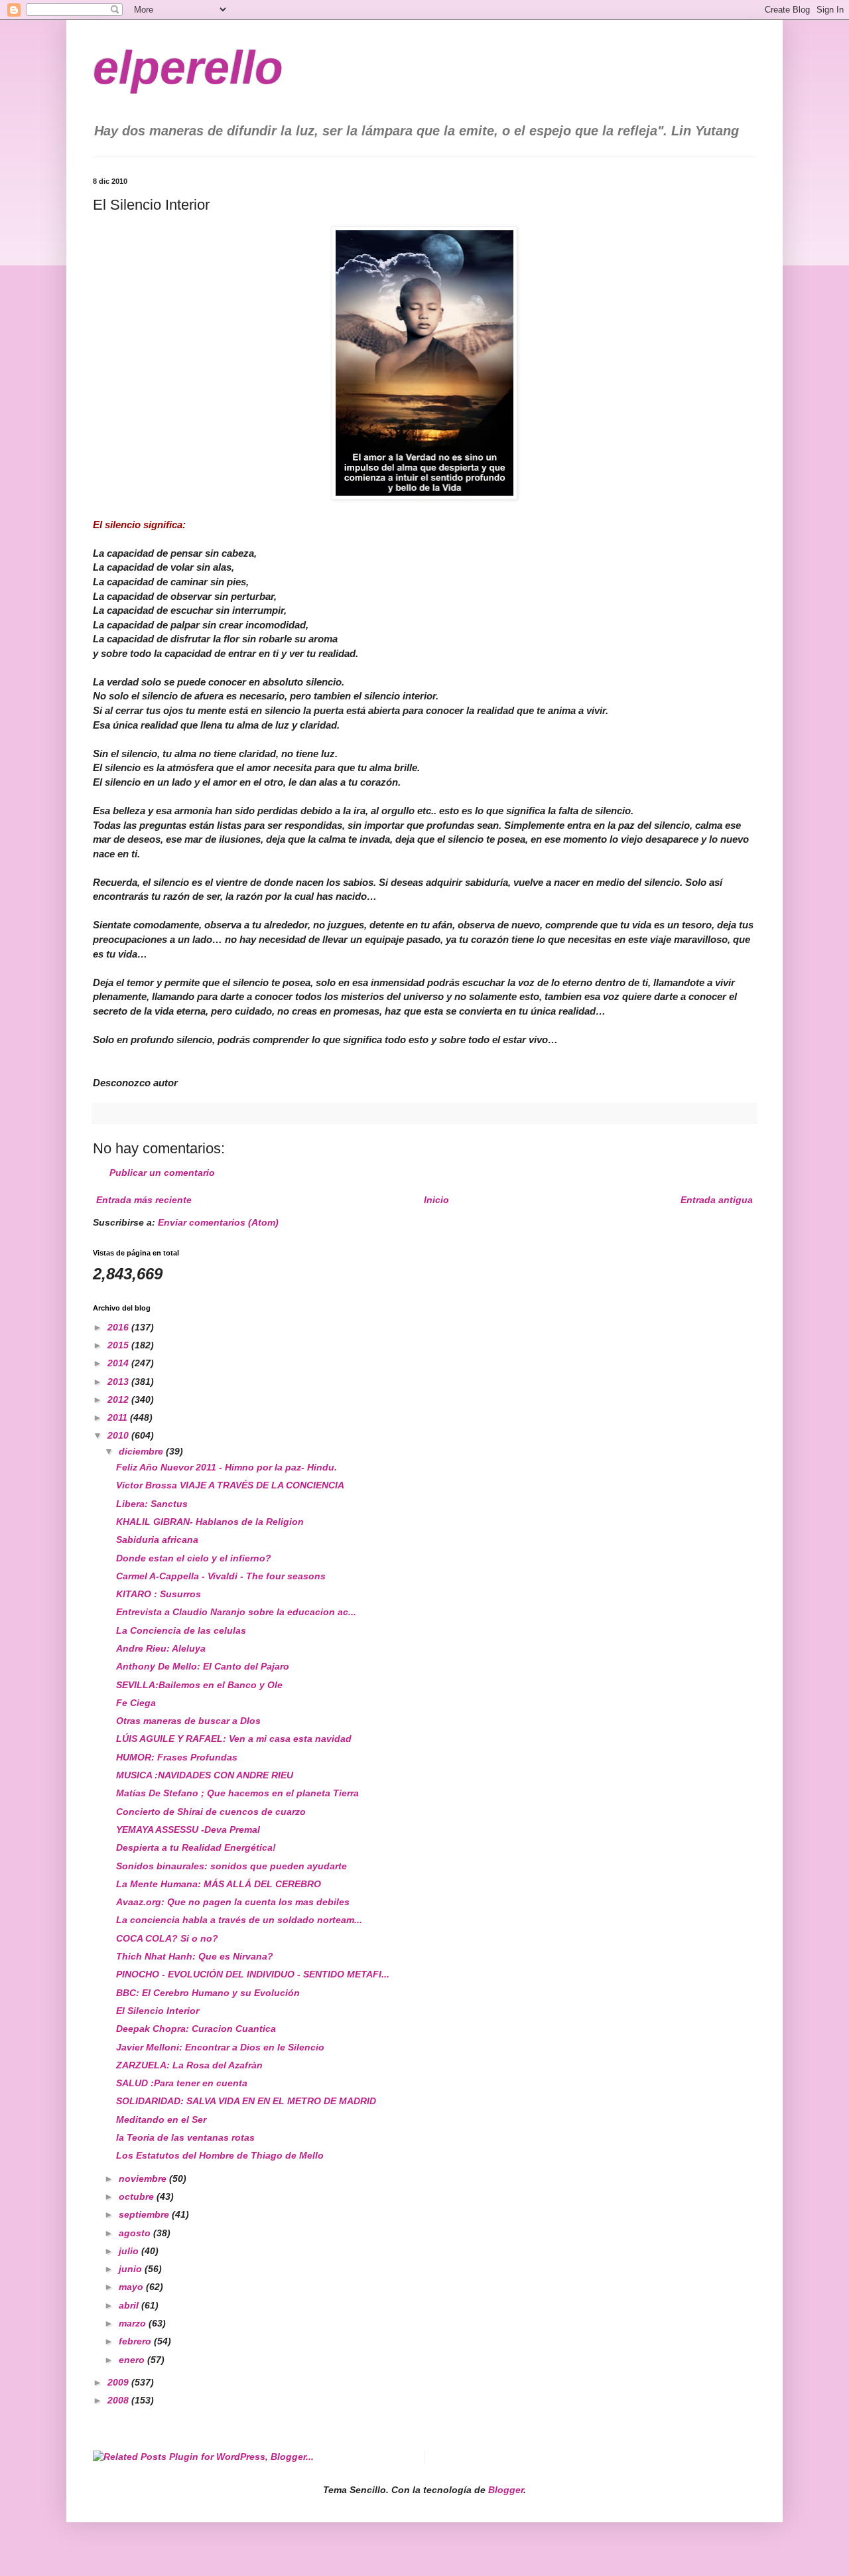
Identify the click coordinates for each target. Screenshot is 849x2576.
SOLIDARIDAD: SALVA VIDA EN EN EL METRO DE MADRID (246, 2101)
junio (132, 2269)
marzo (134, 2323)
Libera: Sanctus (152, 1504)
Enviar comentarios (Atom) (218, 1222)
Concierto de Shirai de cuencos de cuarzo (211, 1812)
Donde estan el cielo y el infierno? (194, 1558)
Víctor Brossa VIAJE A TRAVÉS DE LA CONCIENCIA (230, 1485)
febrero (136, 2341)
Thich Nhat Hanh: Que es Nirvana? (195, 1956)
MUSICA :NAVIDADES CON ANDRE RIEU (205, 1775)
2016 (119, 1327)
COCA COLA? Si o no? (167, 1938)
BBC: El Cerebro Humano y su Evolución (208, 1993)
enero (133, 2360)
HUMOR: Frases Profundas (177, 1757)
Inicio (436, 1200)
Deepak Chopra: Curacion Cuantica (196, 2029)
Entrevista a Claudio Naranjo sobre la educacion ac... (236, 1612)
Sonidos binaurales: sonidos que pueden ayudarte (231, 1866)
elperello (188, 68)
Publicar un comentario (162, 1173)
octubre (138, 2196)
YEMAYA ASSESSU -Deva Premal (188, 1829)
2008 (119, 2400)
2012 (119, 1399)
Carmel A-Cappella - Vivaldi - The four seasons (221, 1576)
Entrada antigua (717, 1200)
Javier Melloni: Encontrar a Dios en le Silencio (220, 2047)
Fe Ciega (136, 1703)
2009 (119, 2382)
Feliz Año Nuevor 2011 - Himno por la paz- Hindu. (227, 1467)
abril (130, 2305)
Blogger (506, 2490)
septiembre (145, 2214)
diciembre (142, 1451)
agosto (136, 2233)
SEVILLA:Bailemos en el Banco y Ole (199, 1685)
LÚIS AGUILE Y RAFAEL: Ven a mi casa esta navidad (234, 1739)
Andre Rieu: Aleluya (161, 1648)
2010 (119, 1435)
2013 (119, 1382)
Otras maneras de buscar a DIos (188, 1721)
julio (130, 2251)
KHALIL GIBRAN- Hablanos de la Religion (210, 1522)
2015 (119, 1345)
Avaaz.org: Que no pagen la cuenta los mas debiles (233, 1902)
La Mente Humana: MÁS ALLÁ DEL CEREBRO (219, 1884)
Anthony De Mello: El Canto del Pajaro (203, 1666)
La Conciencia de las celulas (181, 1630)
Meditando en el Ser (161, 2119)
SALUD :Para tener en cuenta (182, 2083)
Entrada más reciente (144, 1200)
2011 (119, 1417)
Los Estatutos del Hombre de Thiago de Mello (220, 2155)
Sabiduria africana (157, 1539)
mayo (132, 2287)
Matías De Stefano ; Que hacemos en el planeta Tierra (237, 1793)
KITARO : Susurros (159, 1594)
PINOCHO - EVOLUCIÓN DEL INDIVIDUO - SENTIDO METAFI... (253, 1974)
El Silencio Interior (158, 2011)
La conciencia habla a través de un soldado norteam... (239, 1920)
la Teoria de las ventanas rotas (185, 2137)
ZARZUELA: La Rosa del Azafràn (189, 2065)
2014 (119, 1363)
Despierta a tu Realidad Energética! (196, 1847)
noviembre (144, 2179)
